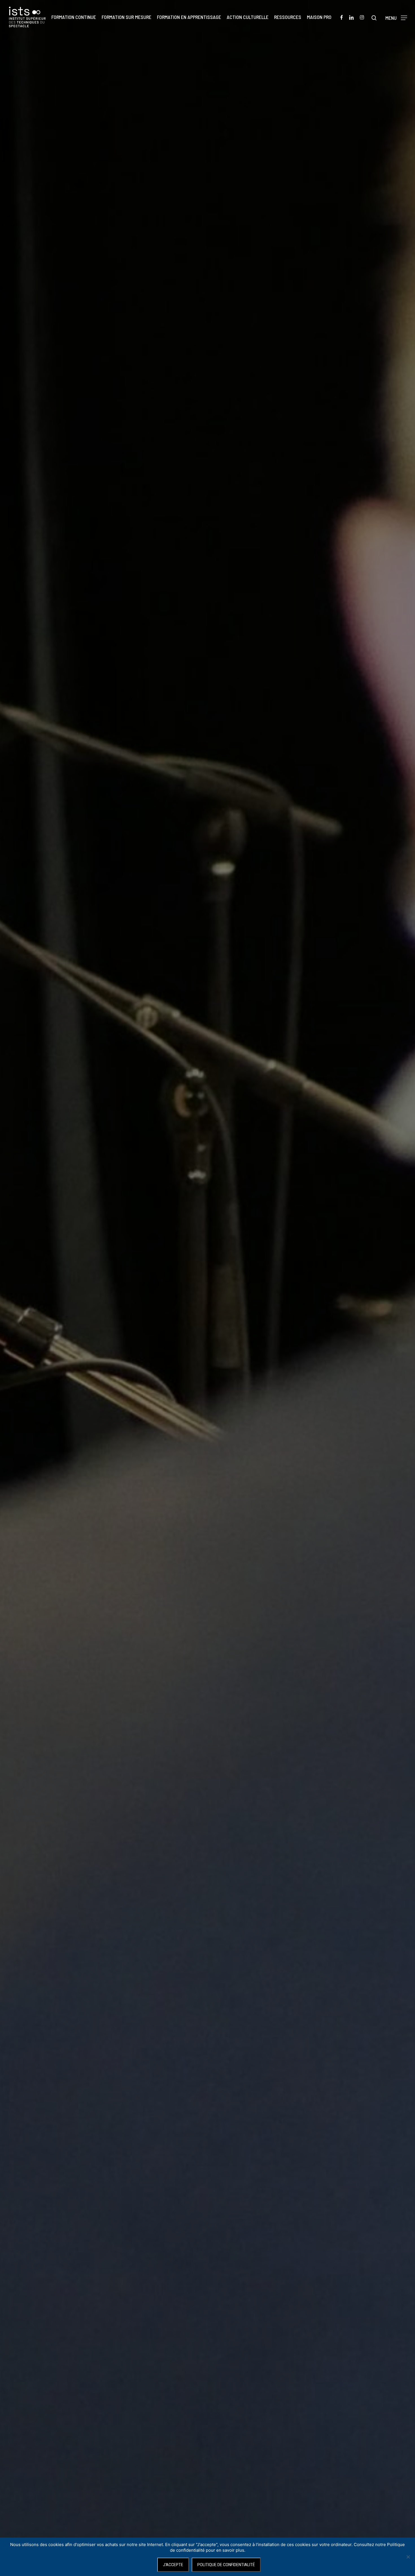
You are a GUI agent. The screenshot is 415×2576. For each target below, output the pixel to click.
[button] (396, 17)
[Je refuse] (408, 2557)
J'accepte (173, 2565)
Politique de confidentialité (226, 2565)
